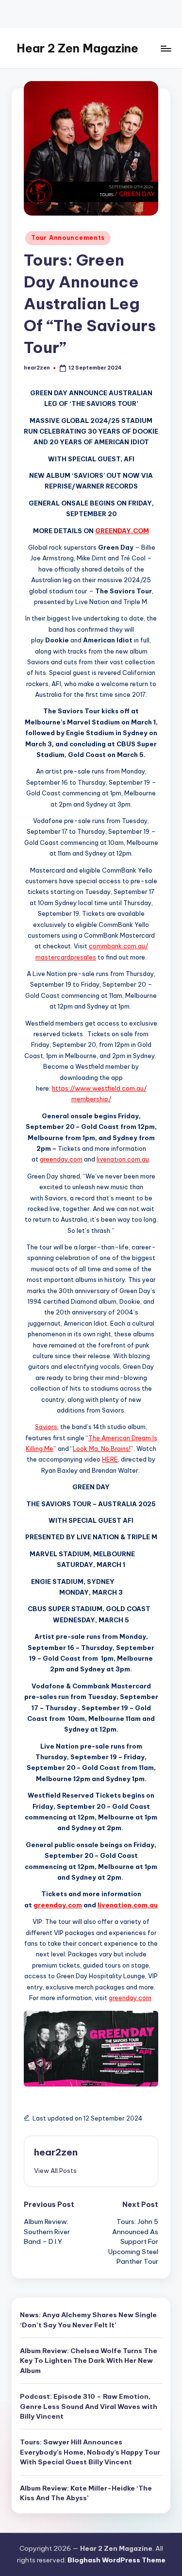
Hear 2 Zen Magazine (77, 48)
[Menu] (165, 48)
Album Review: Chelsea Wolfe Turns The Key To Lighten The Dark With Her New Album (89, 2361)
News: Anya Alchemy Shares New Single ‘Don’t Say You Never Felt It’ (88, 2320)
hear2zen (56, 2152)
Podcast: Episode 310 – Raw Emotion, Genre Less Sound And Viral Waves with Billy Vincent (89, 2406)
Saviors (46, 1427)
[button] (55, 2171)
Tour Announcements (68, 238)
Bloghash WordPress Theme (116, 2560)
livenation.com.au (123, 1159)
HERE (110, 1459)
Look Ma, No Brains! (102, 1448)
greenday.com (61, 1159)
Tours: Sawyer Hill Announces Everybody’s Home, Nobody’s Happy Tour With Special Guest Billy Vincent (90, 2452)
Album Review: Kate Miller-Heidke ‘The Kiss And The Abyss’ (86, 2493)
